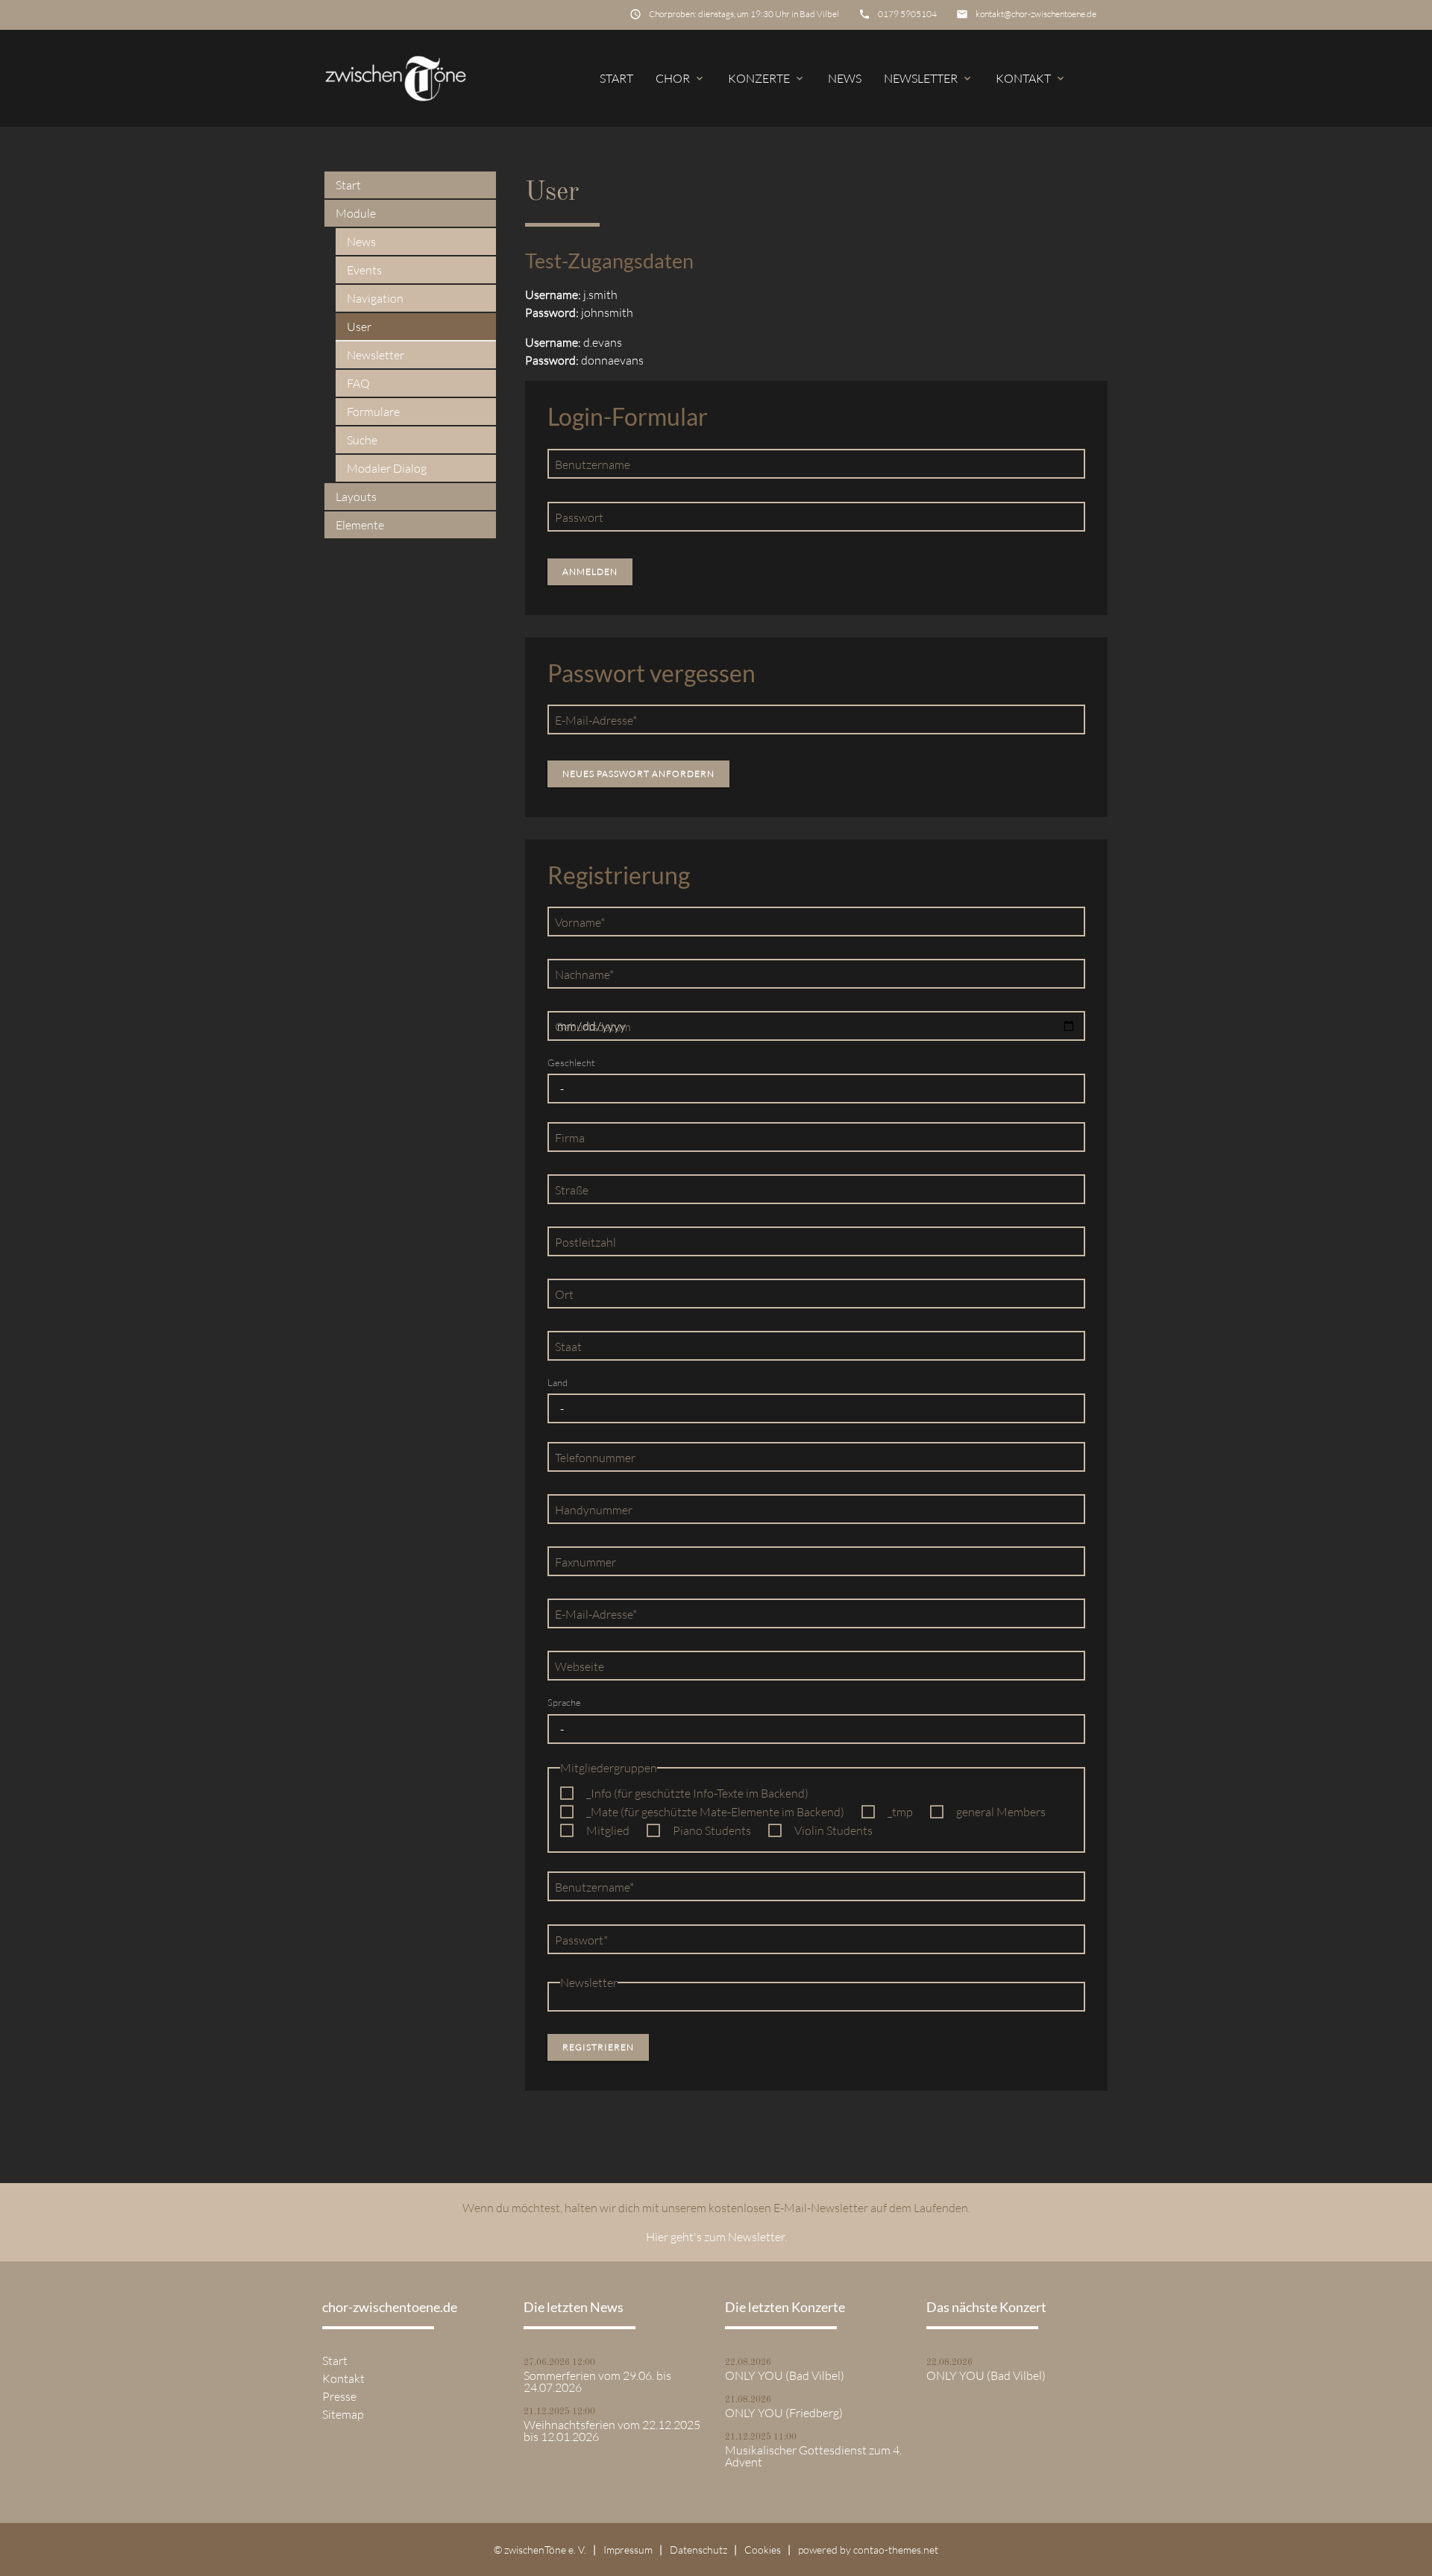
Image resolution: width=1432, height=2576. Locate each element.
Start (616, 78)
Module (356, 213)
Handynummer (594, 1510)
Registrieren (598, 2047)
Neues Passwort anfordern (638, 774)
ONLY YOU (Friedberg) (784, 2413)
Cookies (763, 2550)
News (845, 78)
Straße (572, 1190)
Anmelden (590, 571)
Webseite (580, 1666)
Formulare (373, 412)
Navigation (375, 298)
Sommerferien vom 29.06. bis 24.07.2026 (597, 2381)
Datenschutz (698, 2550)
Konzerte (767, 78)
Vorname (581, 922)
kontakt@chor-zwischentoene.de (1036, 14)
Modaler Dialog (387, 468)
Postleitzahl (585, 1242)
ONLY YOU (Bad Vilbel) (785, 2375)
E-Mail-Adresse (596, 720)
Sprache (564, 1702)
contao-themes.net (896, 2550)
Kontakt (1031, 78)
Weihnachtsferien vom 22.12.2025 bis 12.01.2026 (612, 2431)
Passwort (579, 517)
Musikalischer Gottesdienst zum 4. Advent (813, 2456)
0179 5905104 (907, 14)
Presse (339, 2396)
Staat (568, 1347)
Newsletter (929, 78)
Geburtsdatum (593, 1027)
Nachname (584, 974)
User (359, 327)
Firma (570, 1138)
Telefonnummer (595, 1458)
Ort (564, 1294)
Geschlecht (571, 1062)
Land (558, 1382)
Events (364, 270)
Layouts (356, 497)
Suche (362, 440)
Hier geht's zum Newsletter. (716, 2237)
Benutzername (593, 465)
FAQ (358, 383)
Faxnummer (585, 1562)
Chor (681, 78)
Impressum (628, 2550)
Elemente (360, 525)
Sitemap (343, 2414)
